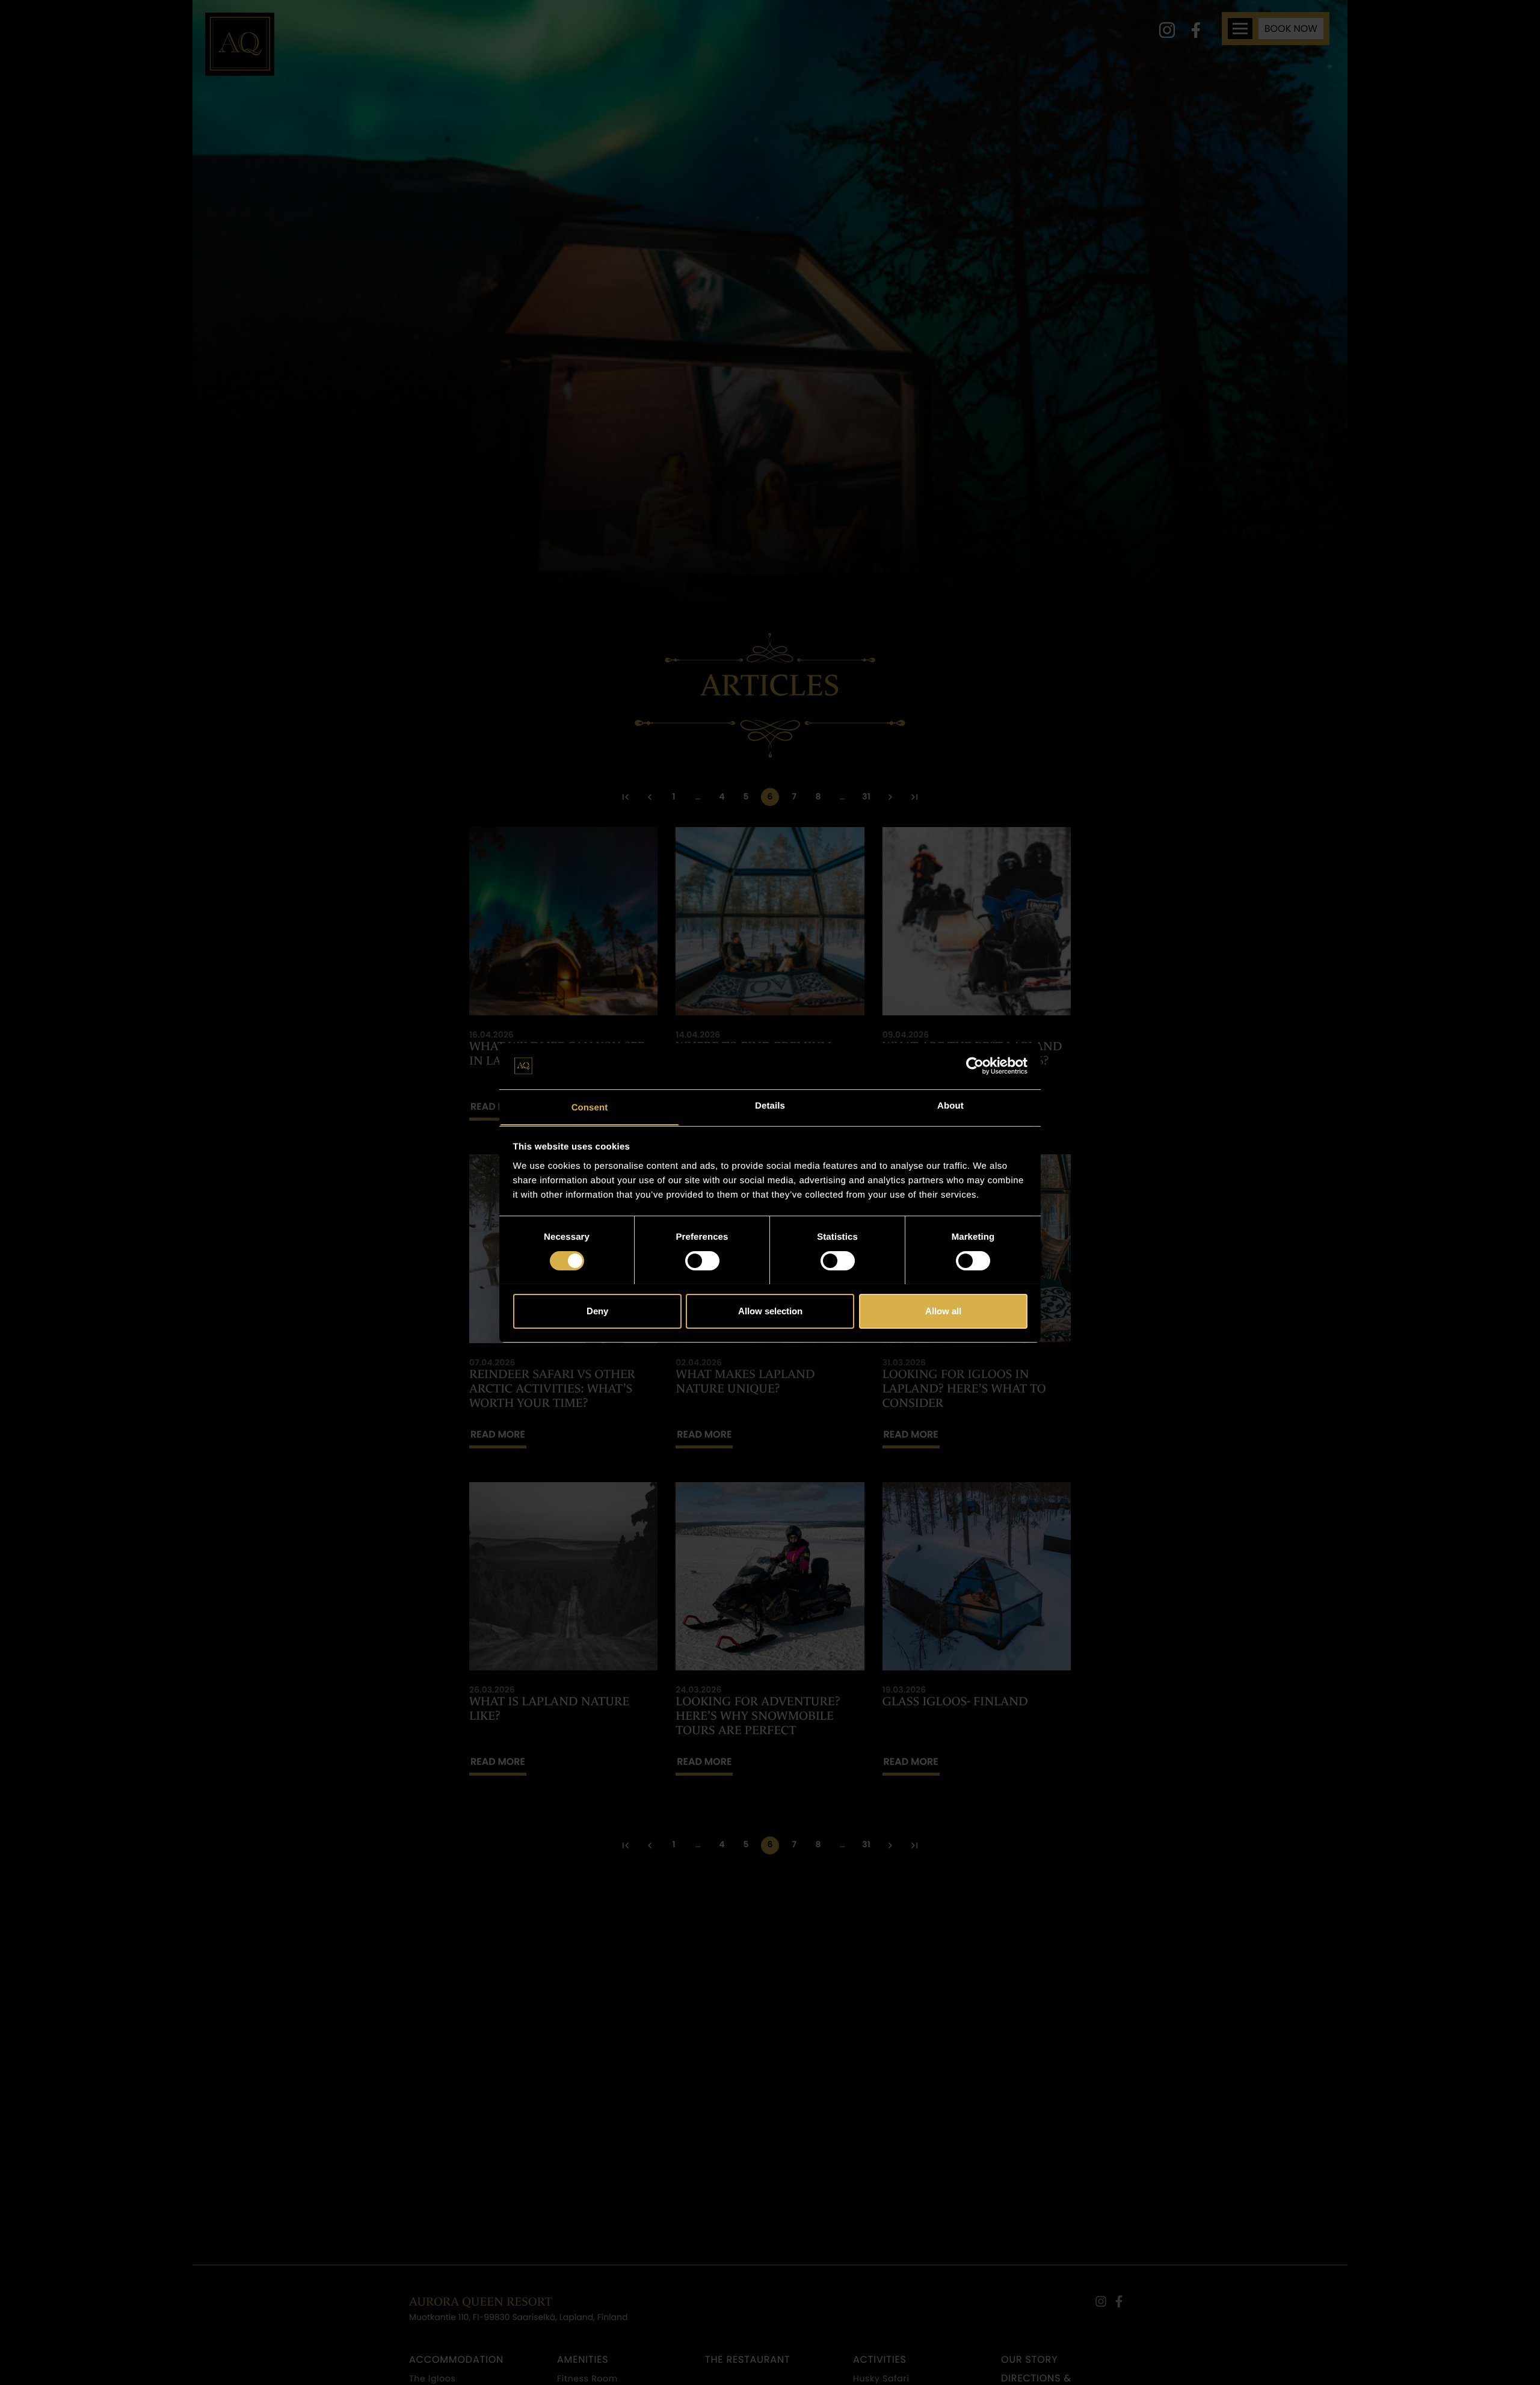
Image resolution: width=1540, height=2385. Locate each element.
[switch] (702, 1261)
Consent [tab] (590, 1107)
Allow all (943, 1310)
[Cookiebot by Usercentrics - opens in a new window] (975, 1066)
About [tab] (950, 1105)
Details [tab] (770, 1105)
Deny (597, 1310)
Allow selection (770, 1310)
